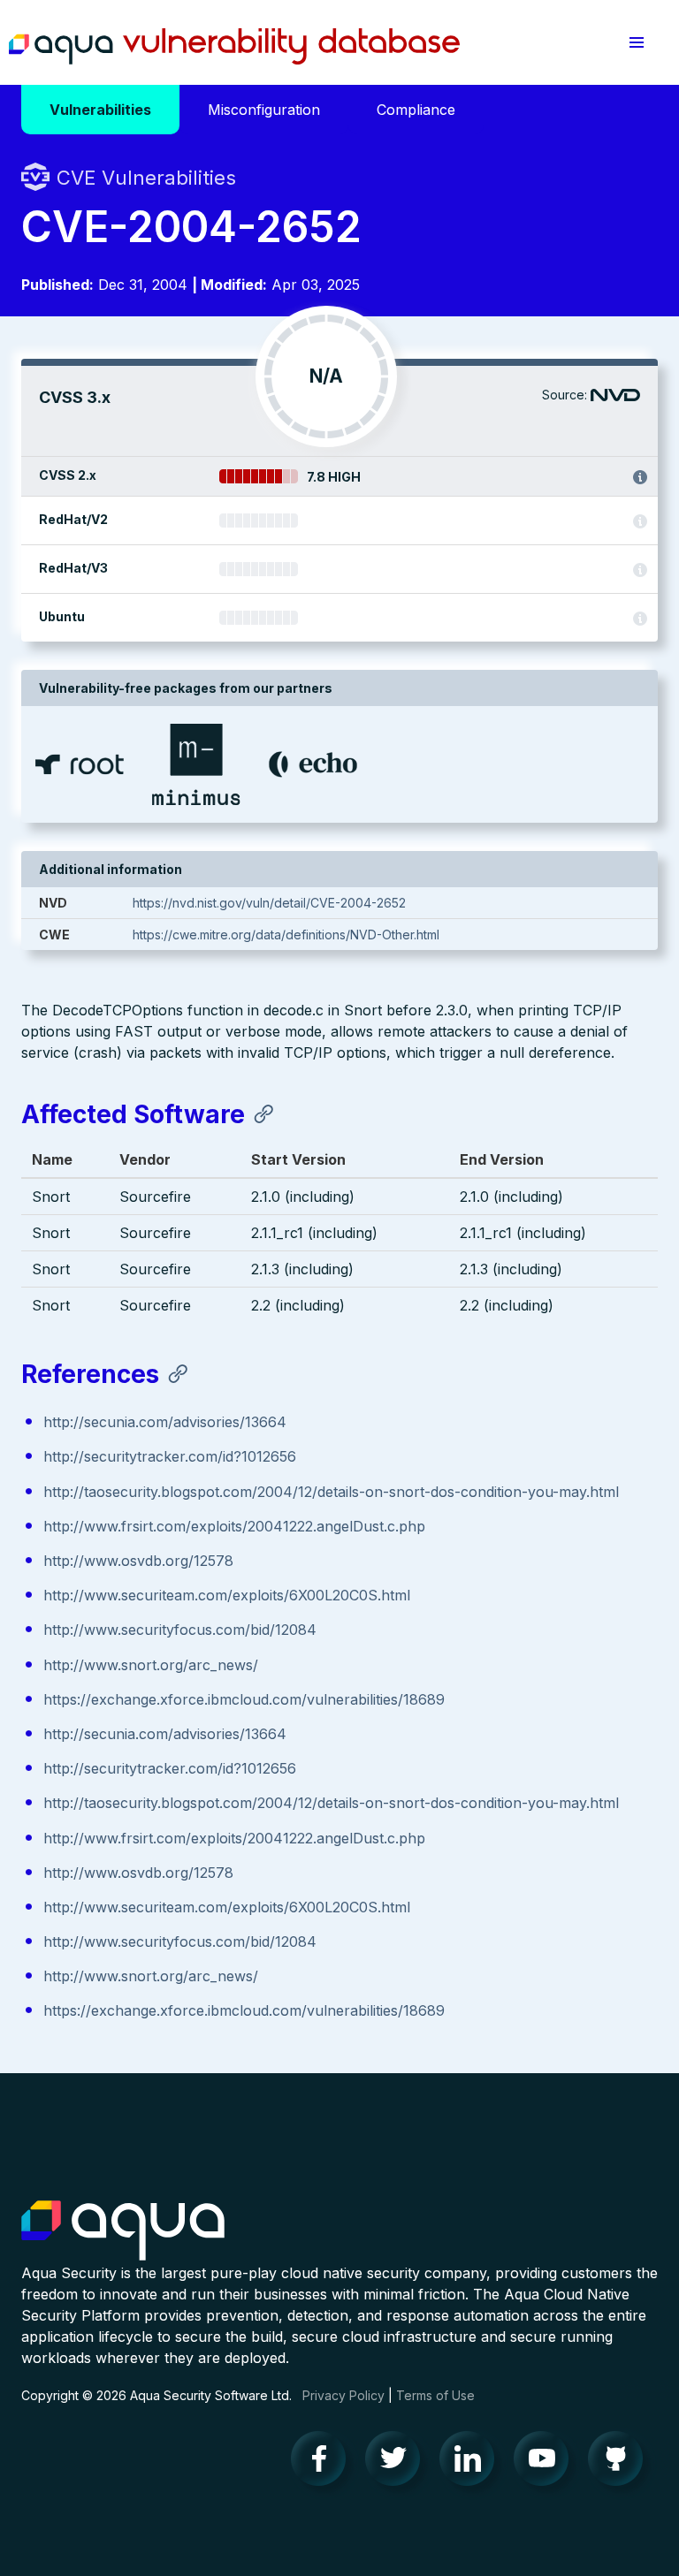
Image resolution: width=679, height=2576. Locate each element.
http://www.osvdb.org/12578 (138, 1561)
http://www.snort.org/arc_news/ (151, 1665)
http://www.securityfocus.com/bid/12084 (180, 1630)
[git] (621, 2463)
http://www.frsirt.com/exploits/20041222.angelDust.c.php (234, 1526)
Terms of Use (435, 2395)
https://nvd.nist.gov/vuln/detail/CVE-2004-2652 (269, 903)
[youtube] (546, 2463)
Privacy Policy (343, 2395)
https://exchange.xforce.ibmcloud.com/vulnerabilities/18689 (244, 1699)
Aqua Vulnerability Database (234, 47)
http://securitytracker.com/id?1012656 (170, 1456)
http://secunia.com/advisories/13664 (165, 1422)
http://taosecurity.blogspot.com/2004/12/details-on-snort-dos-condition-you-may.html (331, 1492)
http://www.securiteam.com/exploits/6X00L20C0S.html (227, 1595)
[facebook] (324, 2463)
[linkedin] (472, 2463)
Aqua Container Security (123, 2231)
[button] (637, 42)
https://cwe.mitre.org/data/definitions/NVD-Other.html (286, 935)
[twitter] (398, 2463)
